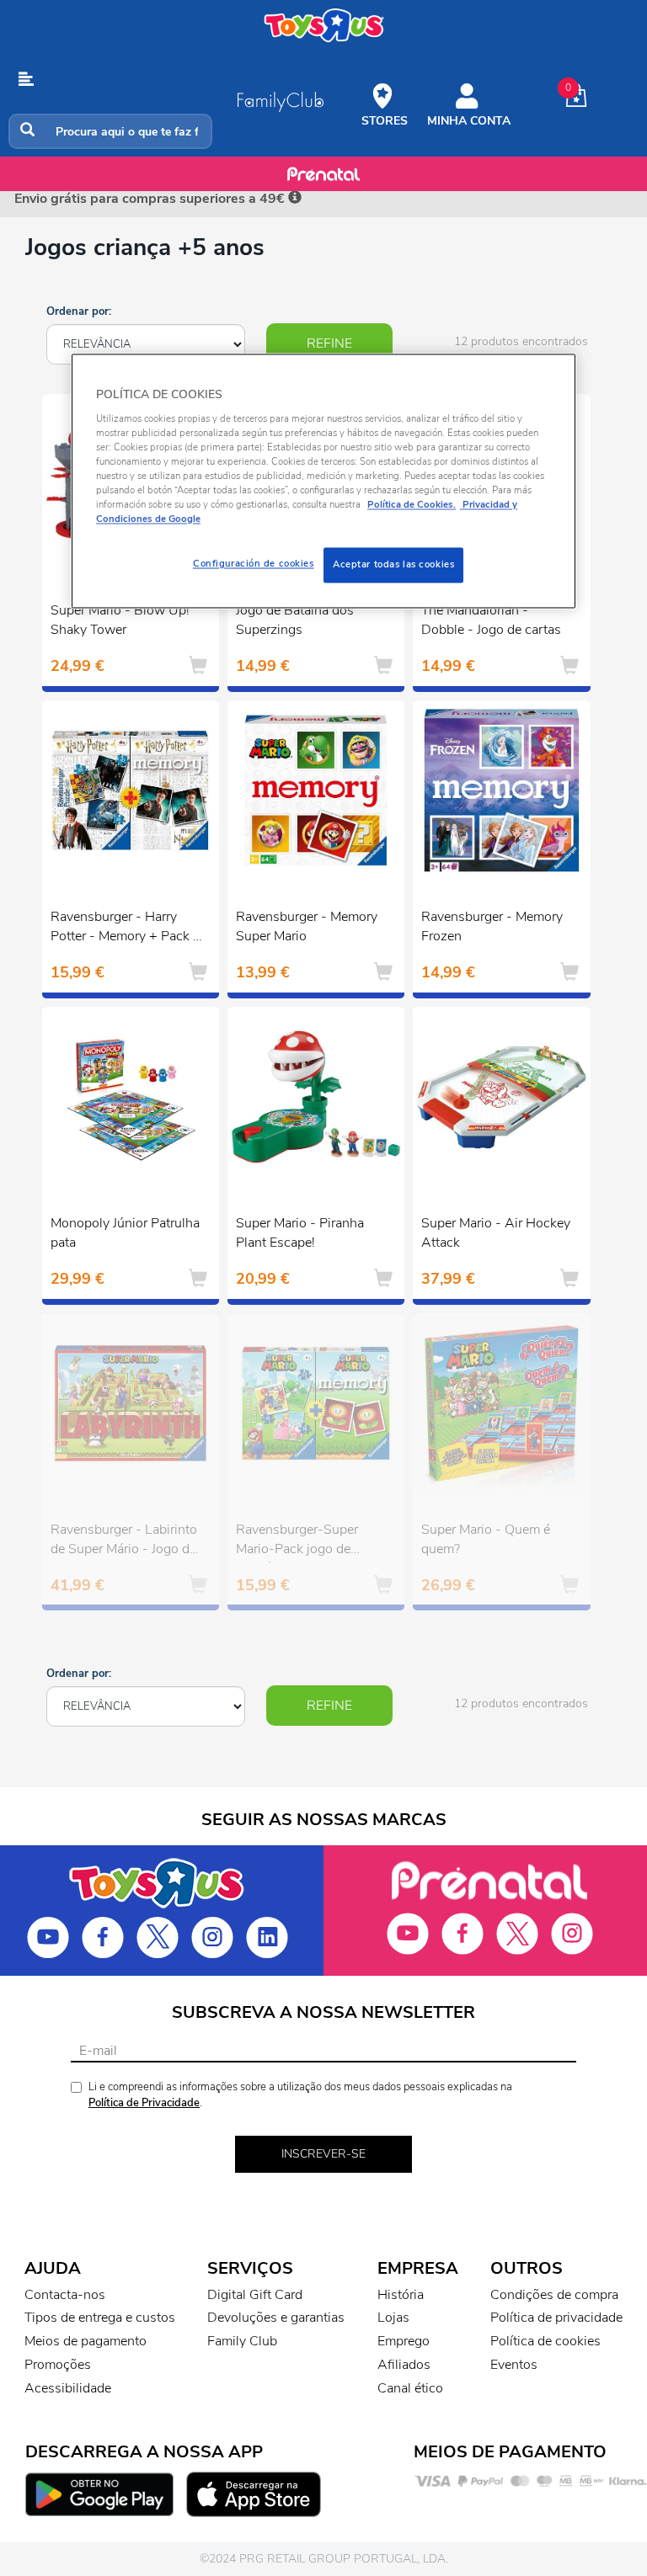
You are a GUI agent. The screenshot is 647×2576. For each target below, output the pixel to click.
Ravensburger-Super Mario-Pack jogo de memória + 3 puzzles (297, 1541)
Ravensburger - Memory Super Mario (307, 926)
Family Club (242, 2341)
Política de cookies (545, 2341)
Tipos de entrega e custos (100, 2318)
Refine (329, 343)
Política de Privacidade (144, 2103)
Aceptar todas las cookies (393, 565)
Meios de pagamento (86, 2341)
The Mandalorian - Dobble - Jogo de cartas (491, 620)
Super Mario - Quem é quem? (486, 1539)
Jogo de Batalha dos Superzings (295, 620)
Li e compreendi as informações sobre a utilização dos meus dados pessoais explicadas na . (300, 2095)
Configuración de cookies (254, 564)
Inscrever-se (323, 2154)
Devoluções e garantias (276, 2318)
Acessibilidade (68, 2388)
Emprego (404, 2341)
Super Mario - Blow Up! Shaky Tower (120, 620)
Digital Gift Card (255, 2295)
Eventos (514, 2365)
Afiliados (404, 2365)
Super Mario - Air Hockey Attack (496, 1233)
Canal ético (410, 2388)
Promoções (58, 2365)
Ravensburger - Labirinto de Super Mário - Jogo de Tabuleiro (124, 1541)
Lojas (393, 2318)
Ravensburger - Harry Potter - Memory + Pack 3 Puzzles (126, 929)
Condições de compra (554, 2295)
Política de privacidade (556, 2318)
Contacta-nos (65, 2295)
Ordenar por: (79, 311)
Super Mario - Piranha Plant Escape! (300, 1233)
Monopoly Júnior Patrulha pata (125, 1233)
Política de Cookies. (412, 504)
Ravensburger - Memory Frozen (492, 926)
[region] (323, 481)
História (401, 2295)
